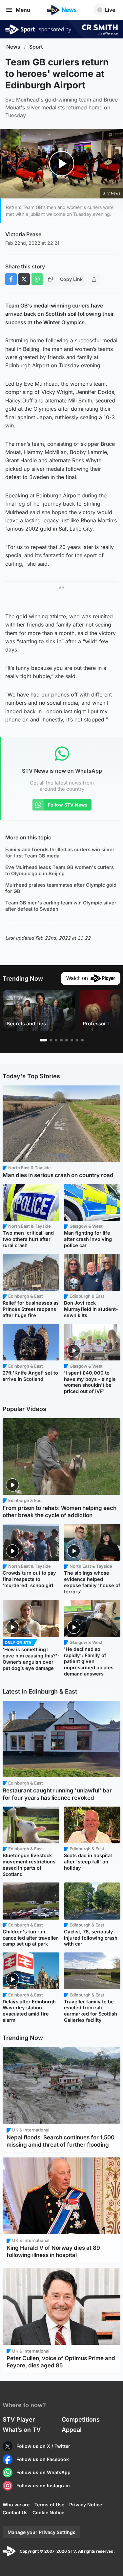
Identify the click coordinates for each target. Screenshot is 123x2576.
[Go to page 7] (77, 1040)
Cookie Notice (48, 2512)
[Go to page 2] (51, 1040)
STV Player (19, 2419)
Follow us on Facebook (43, 2459)
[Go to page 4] (61, 1040)
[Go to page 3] (56, 1040)
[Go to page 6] (72, 1040)
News (13, 47)
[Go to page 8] (82, 1040)
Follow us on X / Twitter (43, 2446)
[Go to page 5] (67, 1040)
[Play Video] (61, 164)
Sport (36, 47)
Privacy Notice (86, 2505)
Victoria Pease (23, 234)
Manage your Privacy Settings (41, 2532)
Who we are (16, 2505)
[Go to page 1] (43, 1040)
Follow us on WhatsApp (43, 2472)
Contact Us (15, 2512)
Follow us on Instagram (43, 2485)
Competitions (81, 2419)
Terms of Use (49, 2505)
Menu (23, 10)
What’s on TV (22, 2430)
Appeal (72, 2430)
